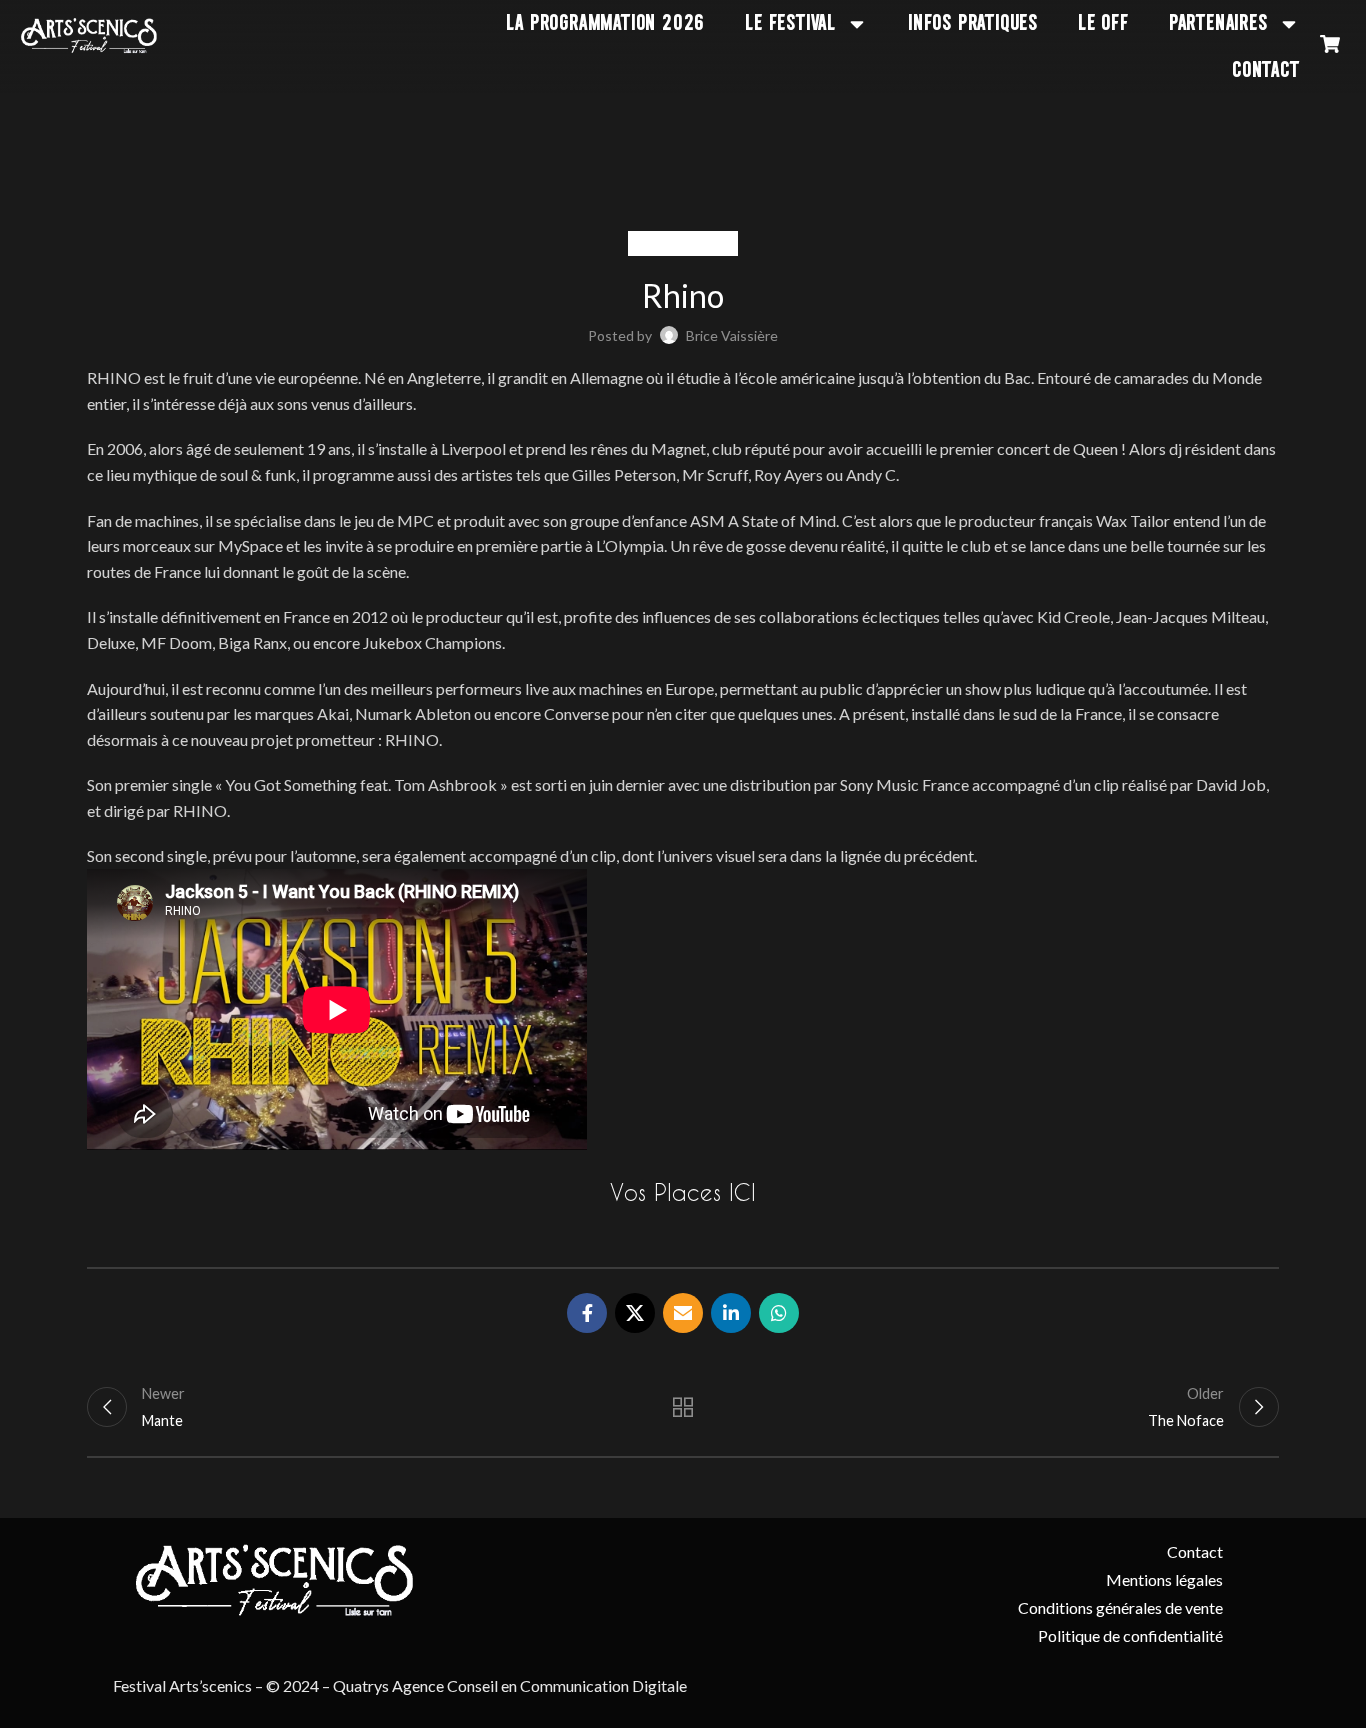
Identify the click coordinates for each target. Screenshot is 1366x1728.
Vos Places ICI (683, 1192)
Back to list (683, 1407)
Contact (1266, 70)
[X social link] (635, 1313)
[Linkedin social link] (731, 1313)
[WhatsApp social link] (779, 1313)
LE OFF (1103, 23)
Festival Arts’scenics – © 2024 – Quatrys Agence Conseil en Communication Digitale (400, 1685)
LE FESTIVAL (790, 23)
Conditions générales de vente (1120, 1607)
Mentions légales (1164, 1579)
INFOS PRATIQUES (973, 23)
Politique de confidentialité (1130, 1635)
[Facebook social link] (587, 1313)
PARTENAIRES (1218, 23)
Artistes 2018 (683, 243)
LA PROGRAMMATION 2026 (605, 23)
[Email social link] (683, 1313)
